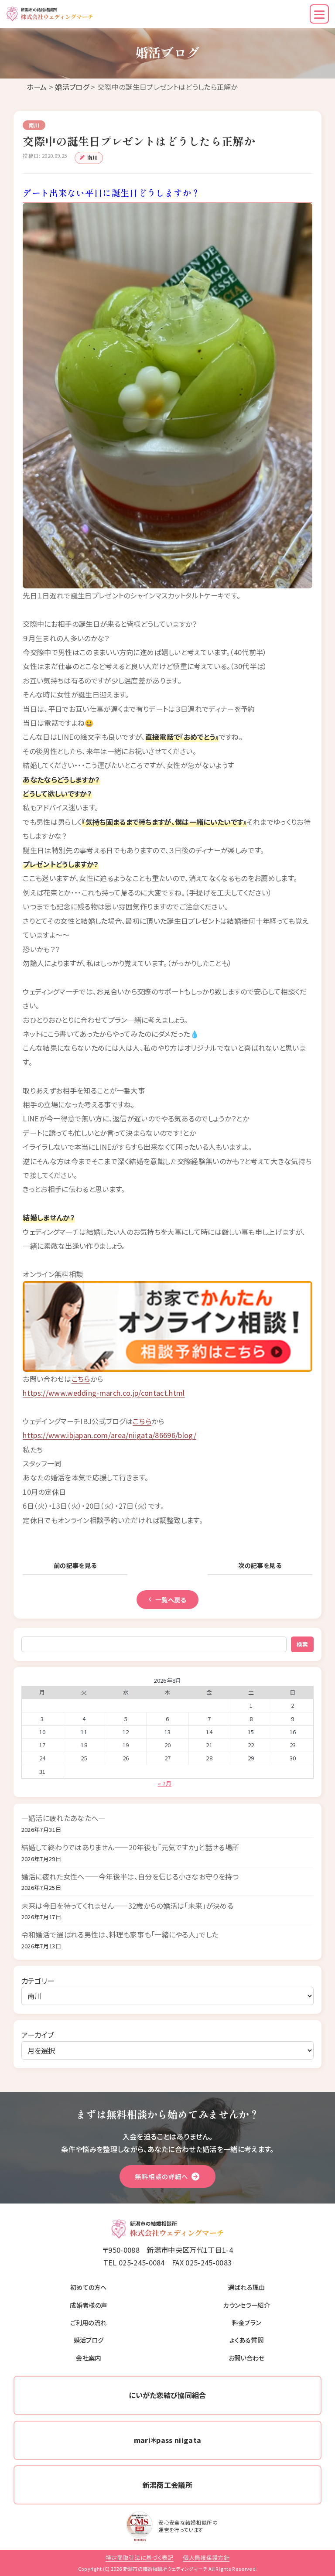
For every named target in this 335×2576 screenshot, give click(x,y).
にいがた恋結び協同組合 (167, 2395)
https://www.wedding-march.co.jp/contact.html (104, 1393)
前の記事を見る (75, 1565)
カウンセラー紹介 (246, 2305)
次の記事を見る (260, 1565)
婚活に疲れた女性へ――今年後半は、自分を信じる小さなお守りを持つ (130, 1876)
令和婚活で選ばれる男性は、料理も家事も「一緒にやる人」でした (120, 1934)
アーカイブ (38, 2035)
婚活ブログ (72, 87)
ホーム (37, 87)
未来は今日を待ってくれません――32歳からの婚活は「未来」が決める (127, 1906)
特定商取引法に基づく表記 (140, 2557)
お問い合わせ (247, 2358)
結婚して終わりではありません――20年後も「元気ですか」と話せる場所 (130, 1847)
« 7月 (165, 1783)
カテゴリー (38, 1981)
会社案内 (88, 2358)
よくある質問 (246, 2340)
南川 (93, 157)
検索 (303, 1644)
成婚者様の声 (88, 2305)
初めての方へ (89, 2287)
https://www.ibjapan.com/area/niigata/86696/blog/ (109, 1435)
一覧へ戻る (171, 1600)
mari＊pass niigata (168, 2440)
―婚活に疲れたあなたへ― (63, 1818)
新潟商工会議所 (167, 2485)
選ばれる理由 (247, 2287)
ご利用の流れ (88, 2322)
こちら (81, 1379)
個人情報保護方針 (206, 2557)
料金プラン (247, 2322)
